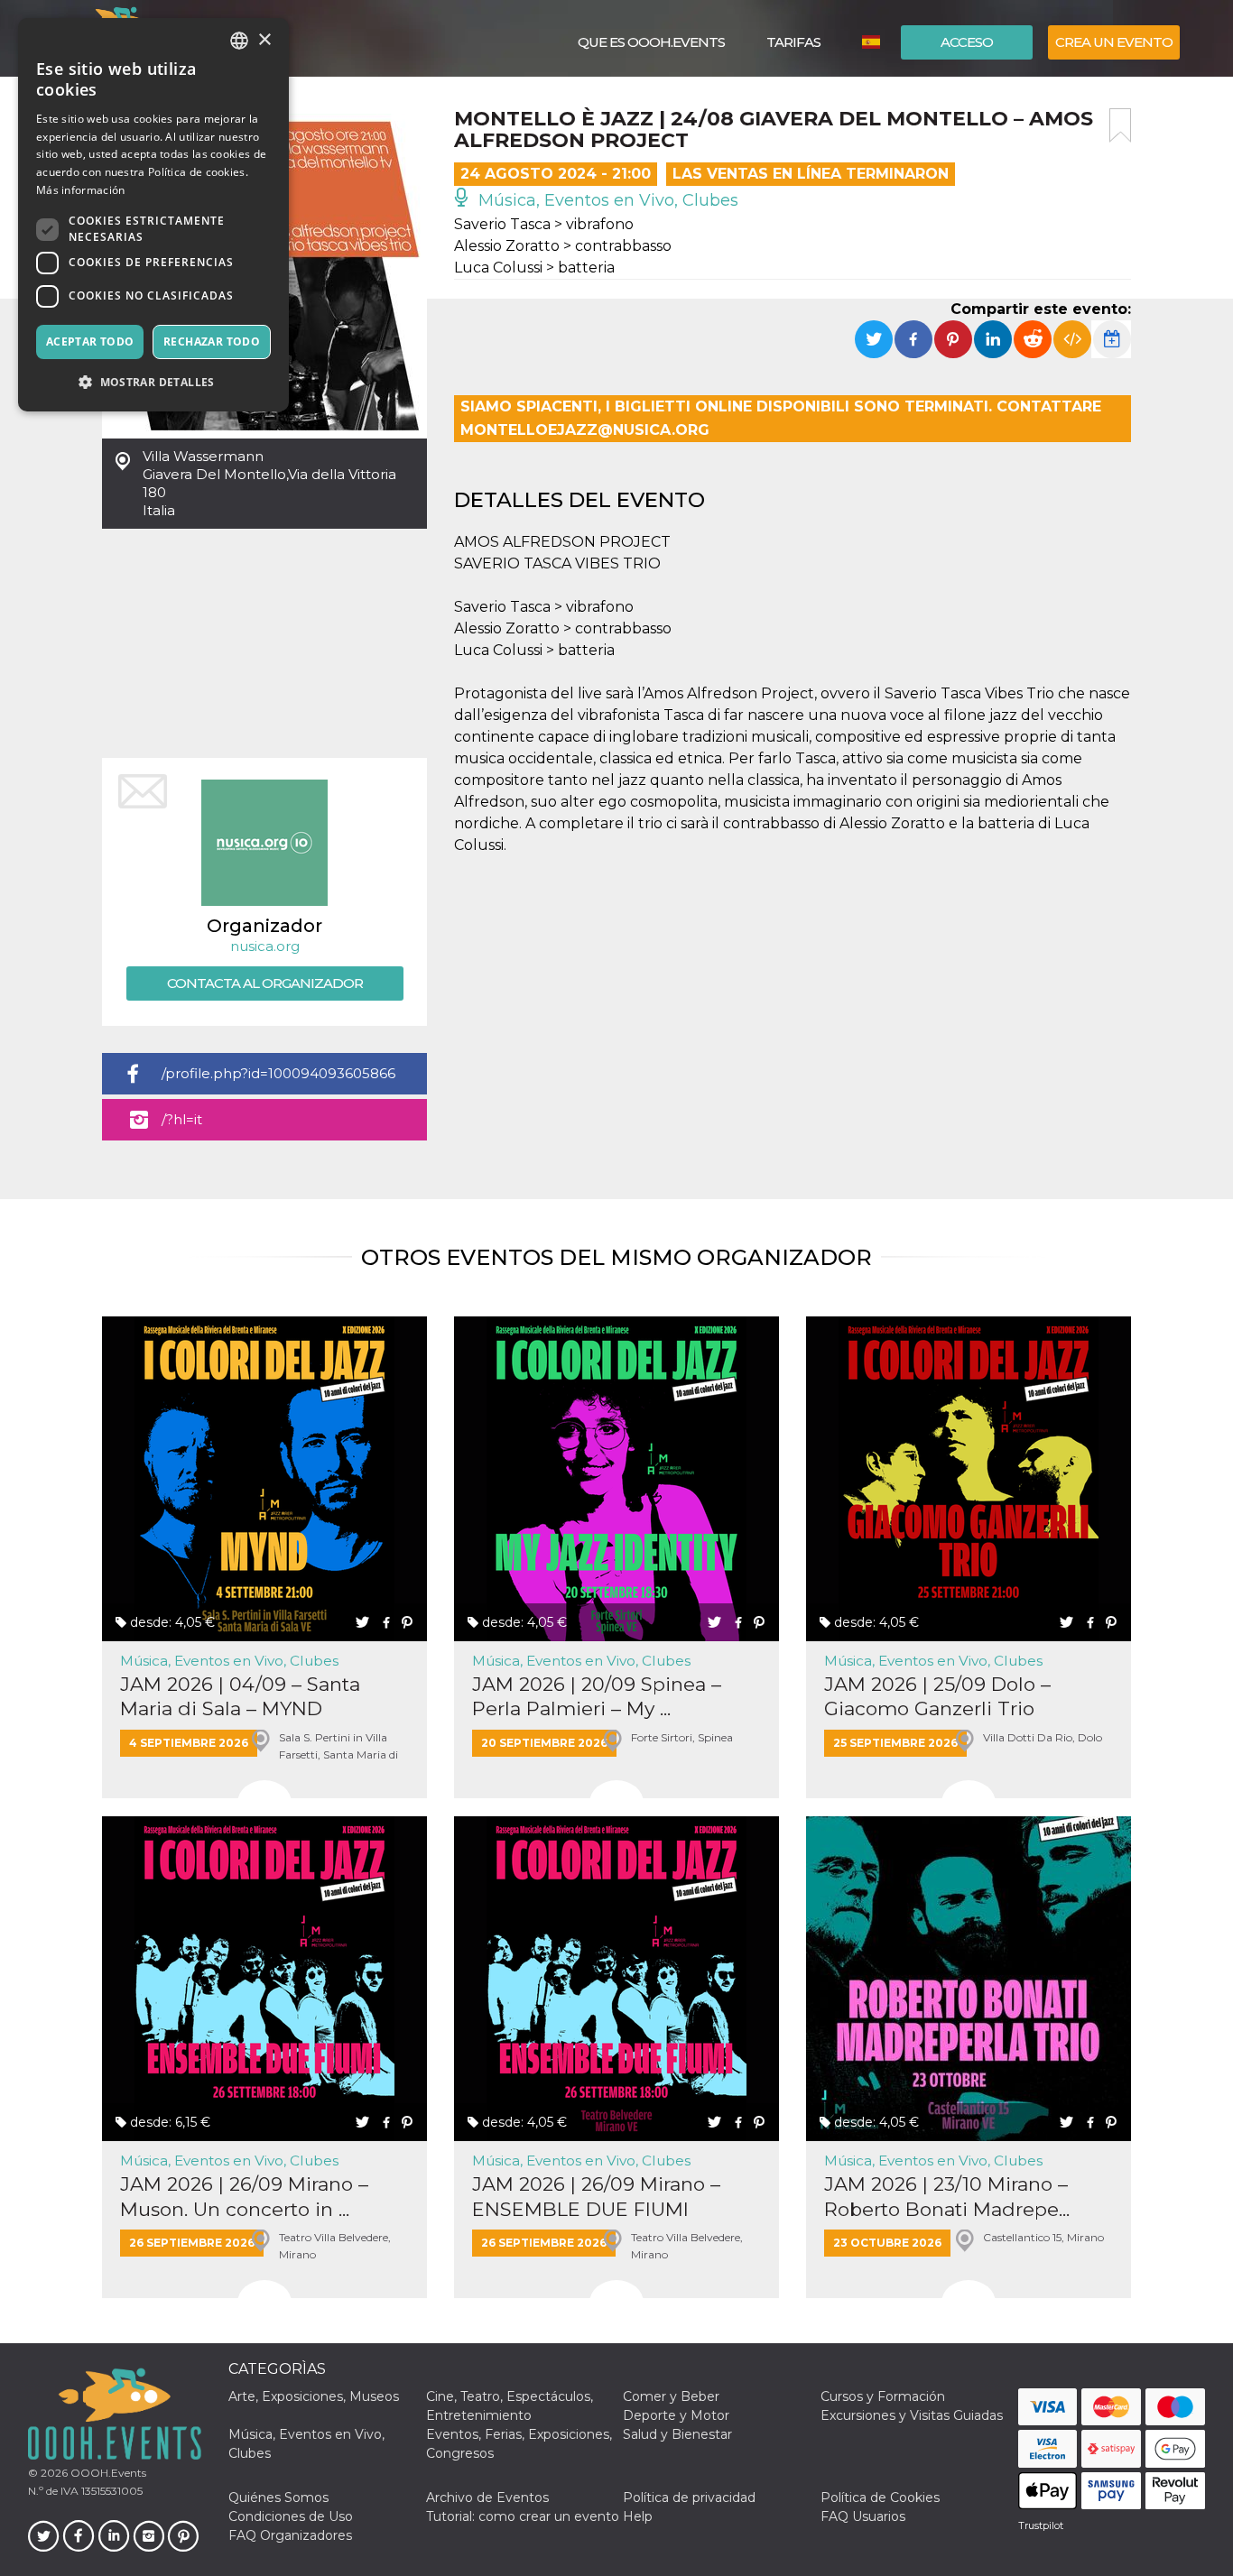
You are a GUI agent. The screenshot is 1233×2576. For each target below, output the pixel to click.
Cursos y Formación (883, 2396)
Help (638, 2516)
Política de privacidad (689, 2498)
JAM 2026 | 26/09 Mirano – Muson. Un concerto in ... (244, 2196)
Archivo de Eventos (487, 2498)
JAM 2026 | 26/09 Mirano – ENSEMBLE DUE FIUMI (596, 2196)
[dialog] (153, 215)
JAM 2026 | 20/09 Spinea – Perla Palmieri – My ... (597, 1696)
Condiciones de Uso (291, 2516)
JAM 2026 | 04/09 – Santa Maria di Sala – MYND (240, 1696)
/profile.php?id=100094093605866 (278, 1073)
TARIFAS (793, 42)
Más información (81, 190)
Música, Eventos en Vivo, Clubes (606, 200)
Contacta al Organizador (265, 983)
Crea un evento (1114, 42)
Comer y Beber (671, 2396)
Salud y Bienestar (677, 2434)
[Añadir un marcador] (1120, 125)
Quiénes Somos (278, 2498)
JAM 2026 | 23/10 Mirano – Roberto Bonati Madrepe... (947, 2196)
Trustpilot (1041, 2525)
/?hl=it (182, 1119)
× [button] (264, 40)
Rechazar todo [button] (212, 342)
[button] (153, 382)
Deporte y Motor (676, 2415)
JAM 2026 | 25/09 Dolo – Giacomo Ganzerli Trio (937, 1696)
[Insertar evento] (1072, 339)
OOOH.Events (107, 2473)
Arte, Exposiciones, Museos (314, 2396)
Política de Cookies (880, 2498)
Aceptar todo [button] (90, 342)
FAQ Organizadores (290, 2535)
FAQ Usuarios (863, 2516)
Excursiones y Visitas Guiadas (912, 2415)
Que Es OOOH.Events (651, 42)
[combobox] (239, 41)
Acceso (967, 42)
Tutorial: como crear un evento (523, 2516)
